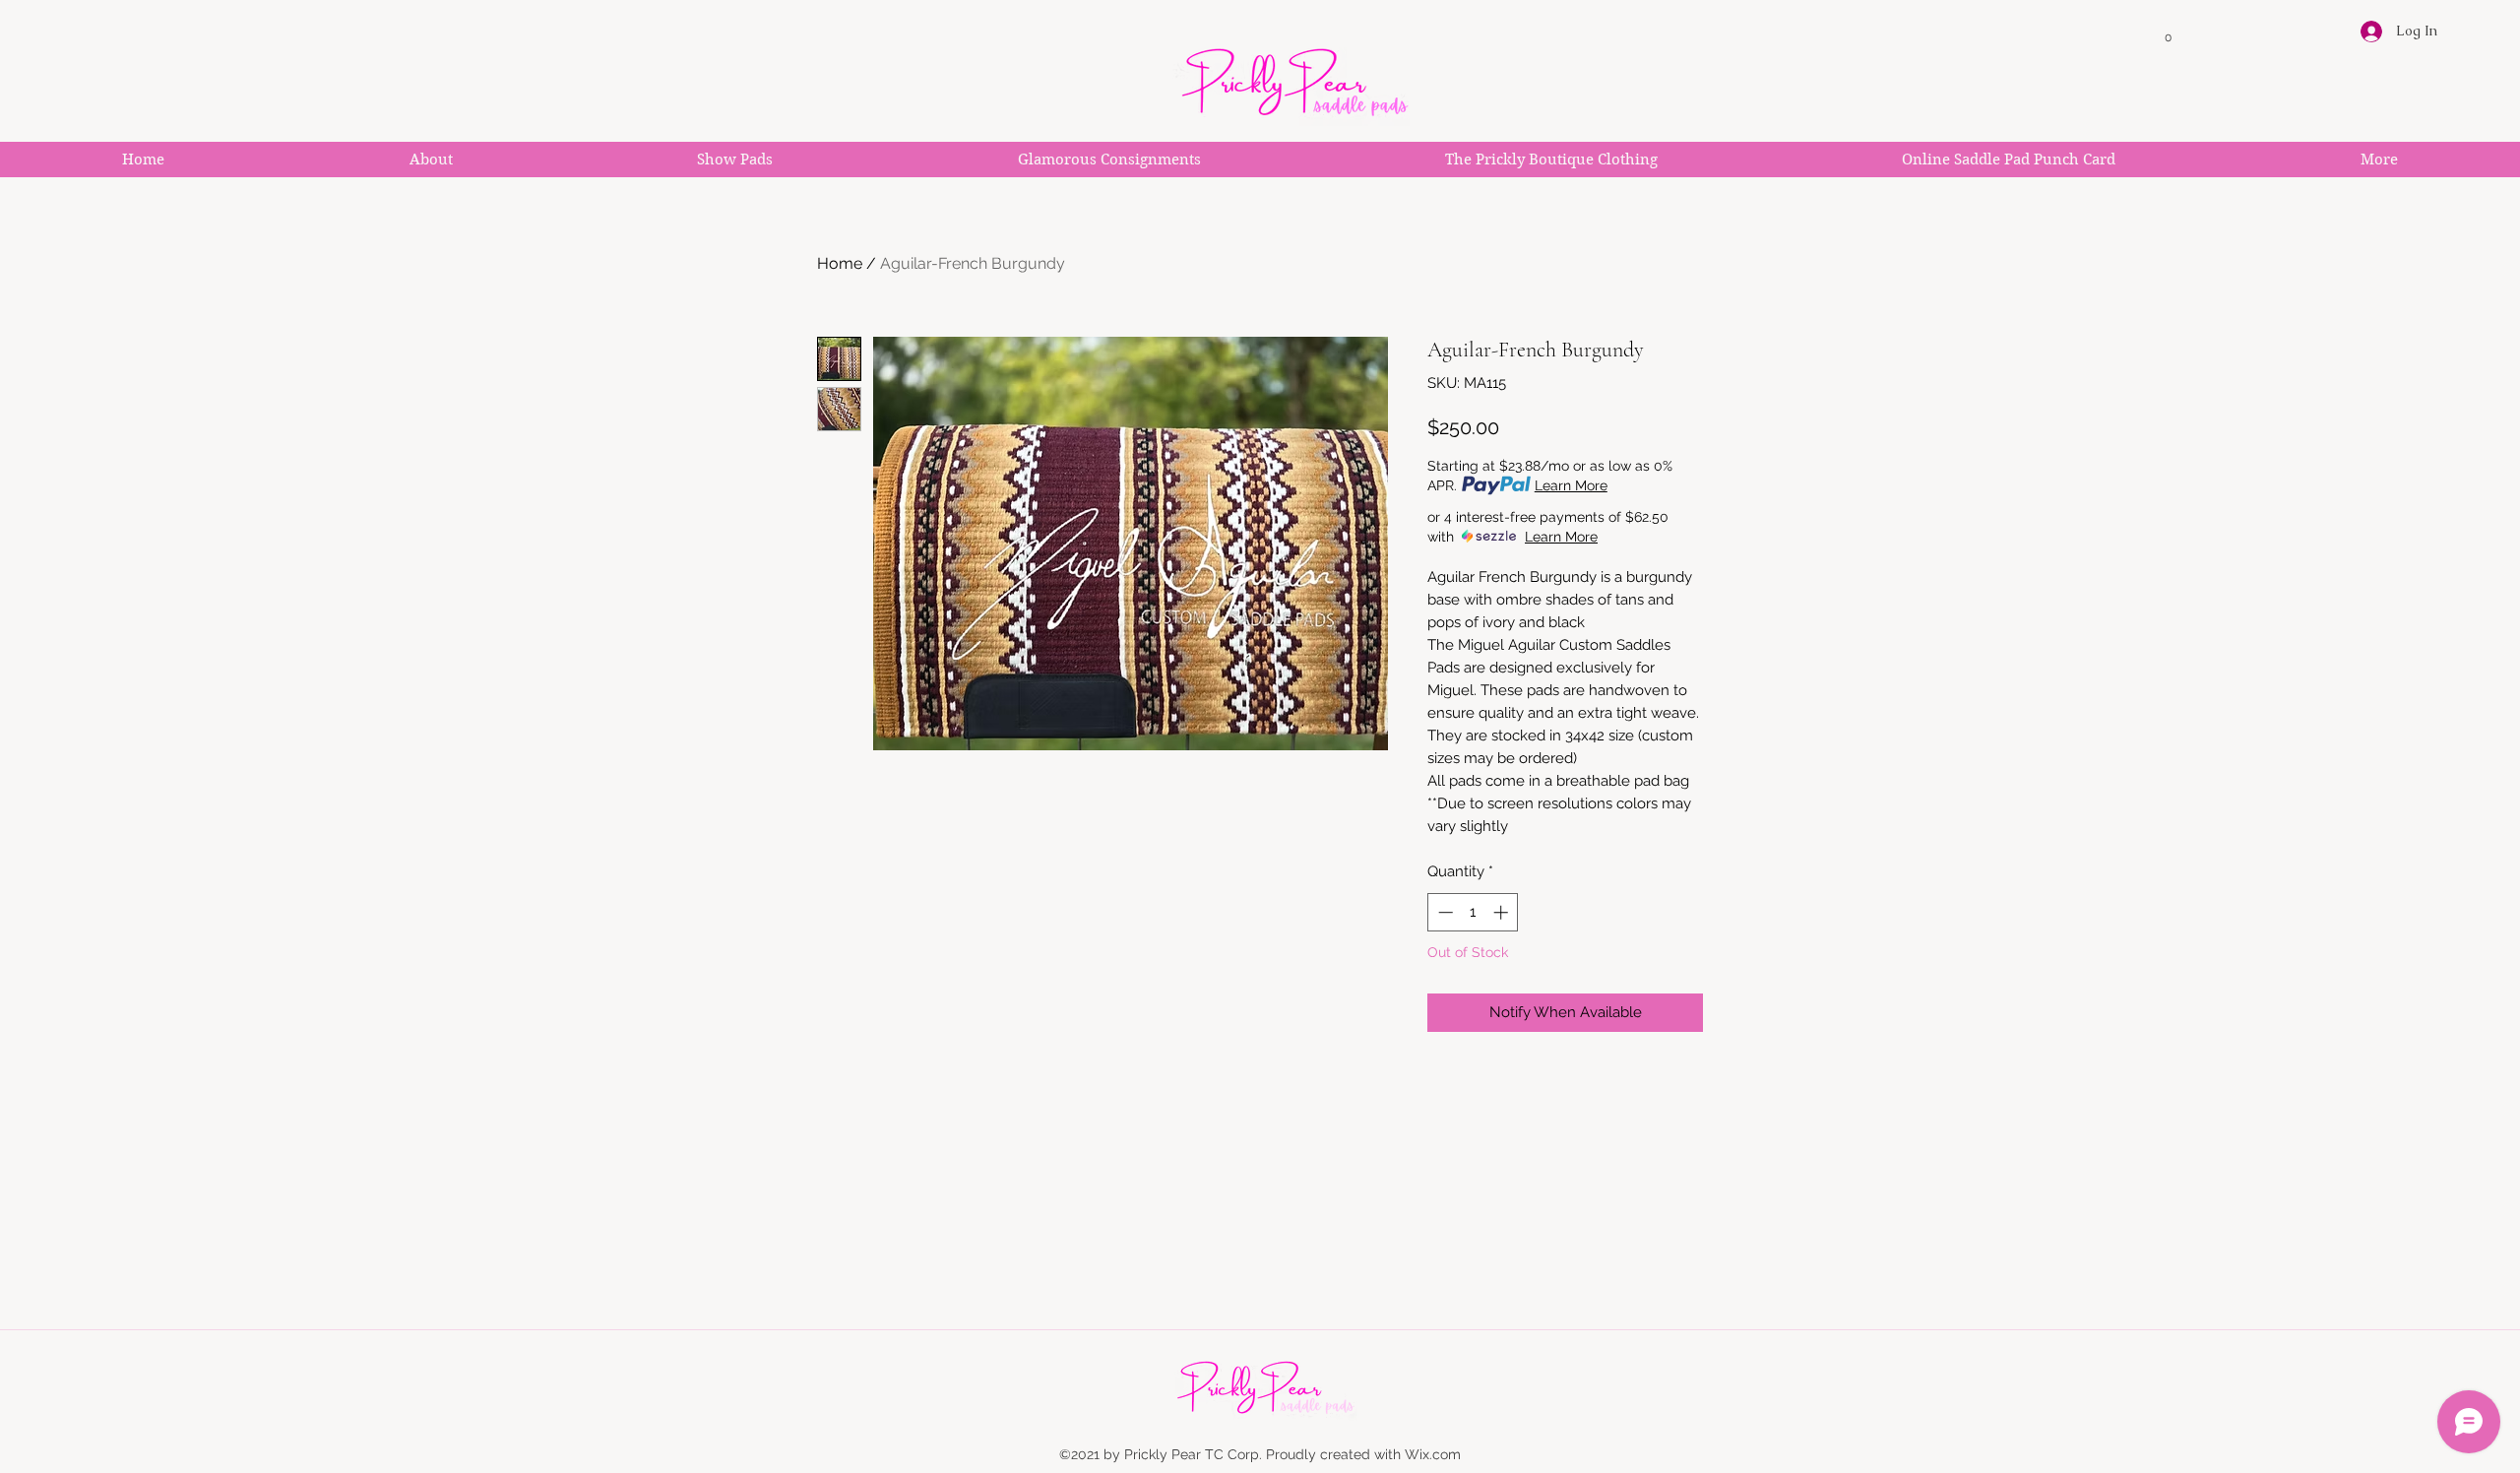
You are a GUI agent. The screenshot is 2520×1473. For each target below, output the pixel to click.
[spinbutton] (1473, 912)
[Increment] (1503, 912)
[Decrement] (1444, 912)
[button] (2168, 32)
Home (840, 263)
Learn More (1571, 485)
